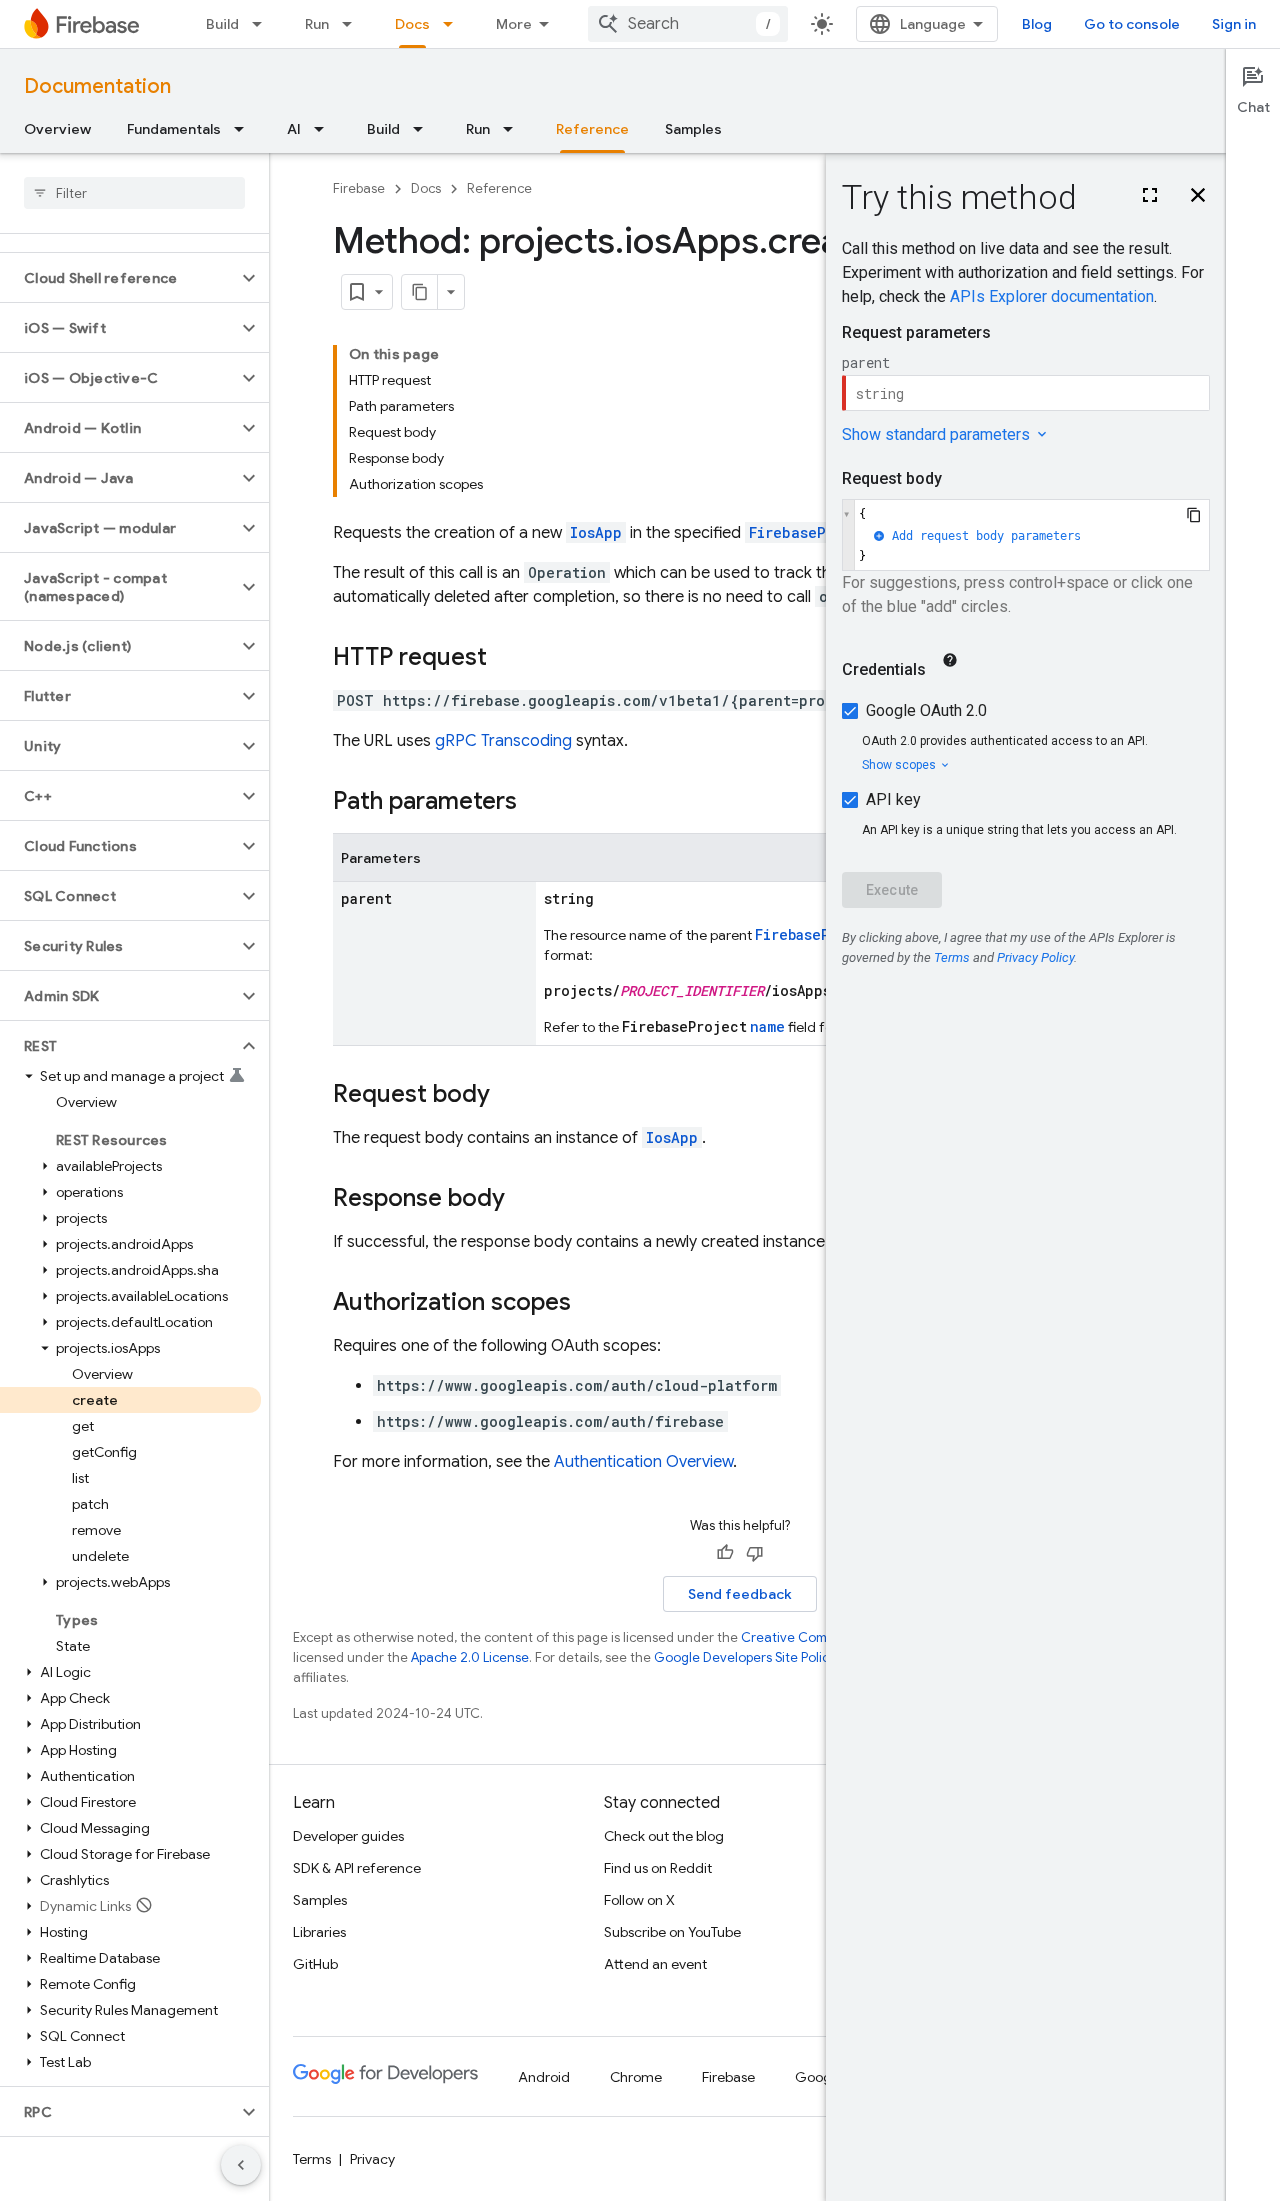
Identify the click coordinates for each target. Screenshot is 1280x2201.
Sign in (1234, 24)
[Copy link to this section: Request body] (510, 1096)
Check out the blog (664, 1836)
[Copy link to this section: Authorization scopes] (591, 1304)
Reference (592, 129)
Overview (57, 129)
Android (544, 2077)
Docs (412, 24)
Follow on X (639, 1900)
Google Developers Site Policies (750, 1657)
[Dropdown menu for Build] (263, 24)
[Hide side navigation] (241, 2165)
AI (294, 129)
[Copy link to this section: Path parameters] (537, 803)
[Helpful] (725, 1553)
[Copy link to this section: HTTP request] (507, 659)
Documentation (97, 86)
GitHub (315, 1964)
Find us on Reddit (658, 1868)
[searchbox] (134, 193)
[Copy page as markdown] (420, 292)
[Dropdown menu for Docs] (454, 24)
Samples (693, 129)
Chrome (636, 2077)
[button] (118, 278)
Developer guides (348, 1836)
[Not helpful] (755, 1553)
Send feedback (740, 1594)
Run (317, 24)
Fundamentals (174, 129)
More (514, 24)
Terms (312, 2159)
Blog (1037, 24)
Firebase (359, 188)
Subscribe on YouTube (672, 1932)
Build (222, 24)
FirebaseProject (813, 532)
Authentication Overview (643, 1462)
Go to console (1132, 24)
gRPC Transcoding (503, 741)
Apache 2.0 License (470, 1657)
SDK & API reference (357, 1868)
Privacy (372, 2159)
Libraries (319, 1932)
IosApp (596, 532)
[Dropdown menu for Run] (353, 24)
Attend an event (655, 1964)
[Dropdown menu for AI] (325, 129)
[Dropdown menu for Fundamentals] (245, 129)
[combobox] (688, 24)
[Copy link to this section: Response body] (525, 1200)
